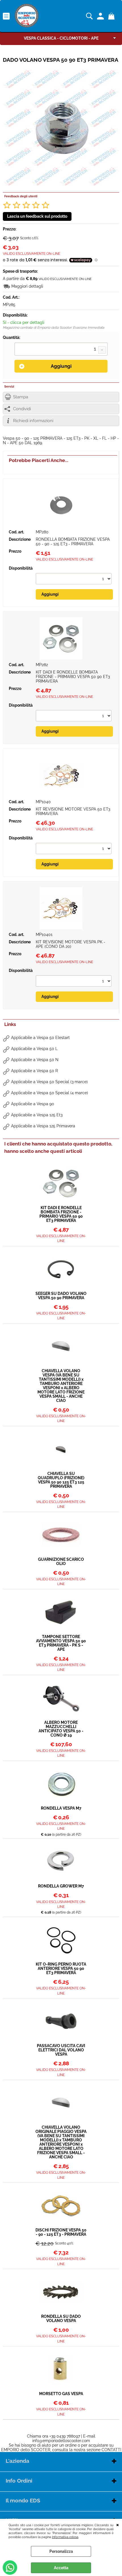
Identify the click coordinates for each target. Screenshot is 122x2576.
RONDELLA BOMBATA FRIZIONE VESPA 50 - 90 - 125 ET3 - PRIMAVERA (73, 542)
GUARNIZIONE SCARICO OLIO (61, 1562)
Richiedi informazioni (33, 421)
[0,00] (112, 16)
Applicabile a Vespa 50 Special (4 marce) (50, 1093)
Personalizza (61, 2551)
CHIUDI (118, 2524)
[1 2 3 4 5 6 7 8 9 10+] (61, 350)
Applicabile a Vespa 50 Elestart (40, 1038)
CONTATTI (111, 2450)
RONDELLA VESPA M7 (61, 1808)
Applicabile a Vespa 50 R (34, 1071)
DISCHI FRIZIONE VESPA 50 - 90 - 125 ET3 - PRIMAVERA (61, 2232)
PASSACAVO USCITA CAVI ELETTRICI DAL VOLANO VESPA (61, 2050)
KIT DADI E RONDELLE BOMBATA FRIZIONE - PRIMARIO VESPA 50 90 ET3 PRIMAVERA (73, 677)
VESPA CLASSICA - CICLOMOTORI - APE (61, 38)
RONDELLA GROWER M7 (61, 1886)
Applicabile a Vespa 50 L (34, 1049)
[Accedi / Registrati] (101, 16)
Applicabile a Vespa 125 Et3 (37, 1115)
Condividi (22, 409)
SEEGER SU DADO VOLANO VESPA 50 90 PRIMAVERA (61, 1296)
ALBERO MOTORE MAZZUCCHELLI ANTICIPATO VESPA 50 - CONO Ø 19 (61, 1729)
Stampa (21, 397)
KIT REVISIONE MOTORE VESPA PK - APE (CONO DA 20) (71, 944)
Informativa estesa (65, 2537)
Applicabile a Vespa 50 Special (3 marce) (49, 1082)
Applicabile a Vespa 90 (33, 1104)
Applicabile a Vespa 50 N (35, 1060)
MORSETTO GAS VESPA (61, 2394)
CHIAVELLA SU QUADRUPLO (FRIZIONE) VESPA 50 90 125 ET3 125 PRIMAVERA (61, 1480)
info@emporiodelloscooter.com (61, 2441)
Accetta (61, 2568)
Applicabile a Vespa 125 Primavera (43, 1126)
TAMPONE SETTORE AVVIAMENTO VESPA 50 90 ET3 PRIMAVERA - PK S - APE (61, 1643)
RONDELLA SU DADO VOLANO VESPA (61, 2319)
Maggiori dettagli (27, 286)
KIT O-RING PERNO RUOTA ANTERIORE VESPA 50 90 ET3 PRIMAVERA (61, 1969)
